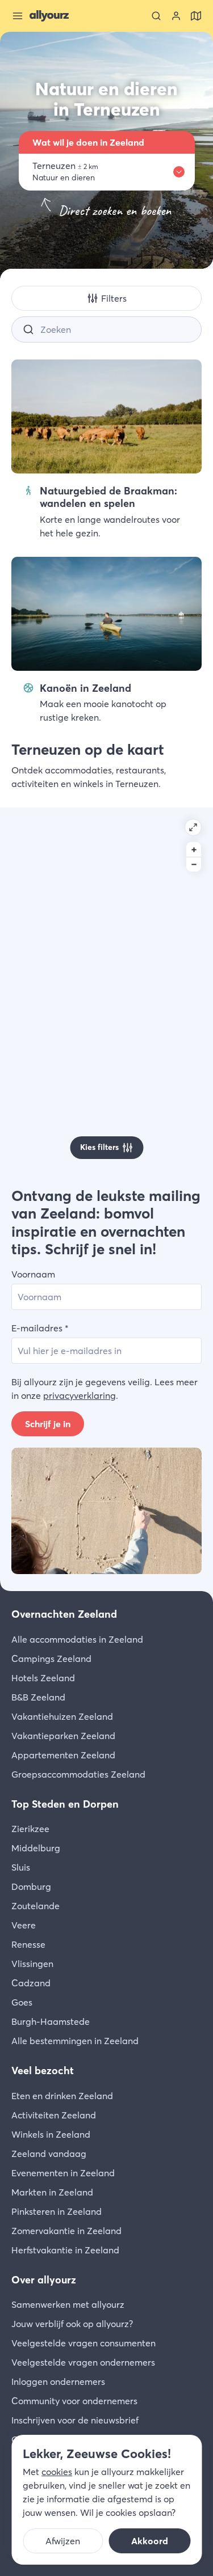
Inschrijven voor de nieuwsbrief (75, 2420)
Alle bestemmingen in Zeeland (75, 2041)
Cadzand (31, 1983)
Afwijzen (63, 2541)
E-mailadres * (40, 1328)
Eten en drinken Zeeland (62, 2096)
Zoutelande (35, 1906)
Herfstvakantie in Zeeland (65, 2250)
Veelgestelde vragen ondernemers (83, 2362)
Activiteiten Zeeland (54, 2115)
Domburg (31, 1886)
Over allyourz (44, 2280)
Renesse (28, 1944)
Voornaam (33, 1274)
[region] (106, 989)
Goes (22, 2002)
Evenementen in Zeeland (63, 2173)
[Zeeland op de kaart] (196, 16)
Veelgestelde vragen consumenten (83, 2343)
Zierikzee (30, 1829)
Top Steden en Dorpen (65, 1804)
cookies (57, 2472)
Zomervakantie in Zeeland (66, 2231)
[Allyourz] (49, 16)
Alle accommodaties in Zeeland (77, 1639)
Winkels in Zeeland (51, 2134)
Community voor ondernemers (74, 2401)
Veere (24, 1925)
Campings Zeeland (51, 1659)
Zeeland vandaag (49, 2154)
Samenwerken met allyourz (68, 2304)
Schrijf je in (48, 1424)
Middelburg (36, 1848)
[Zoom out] (194, 864)
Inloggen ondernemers (58, 2382)
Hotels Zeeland (43, 1678)
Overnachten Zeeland (64, 1614)
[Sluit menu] (18, 16)
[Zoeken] (156, 16)
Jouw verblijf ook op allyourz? (72, 2324)
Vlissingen (32, 1964)
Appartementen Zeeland (63, 1755)
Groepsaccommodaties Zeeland (78, 1774)
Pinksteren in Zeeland (57, 2211)
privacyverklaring (80, 1395)
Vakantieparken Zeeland (63, 1736)
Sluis (21, 1867)
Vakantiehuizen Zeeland (62, 1716)
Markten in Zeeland (52, 2192)
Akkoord (150, 2541)
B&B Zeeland (38, 1697)
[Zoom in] (194, 849)
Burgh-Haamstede (51, 2021)
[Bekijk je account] (176, 16)
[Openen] (193, 827)
